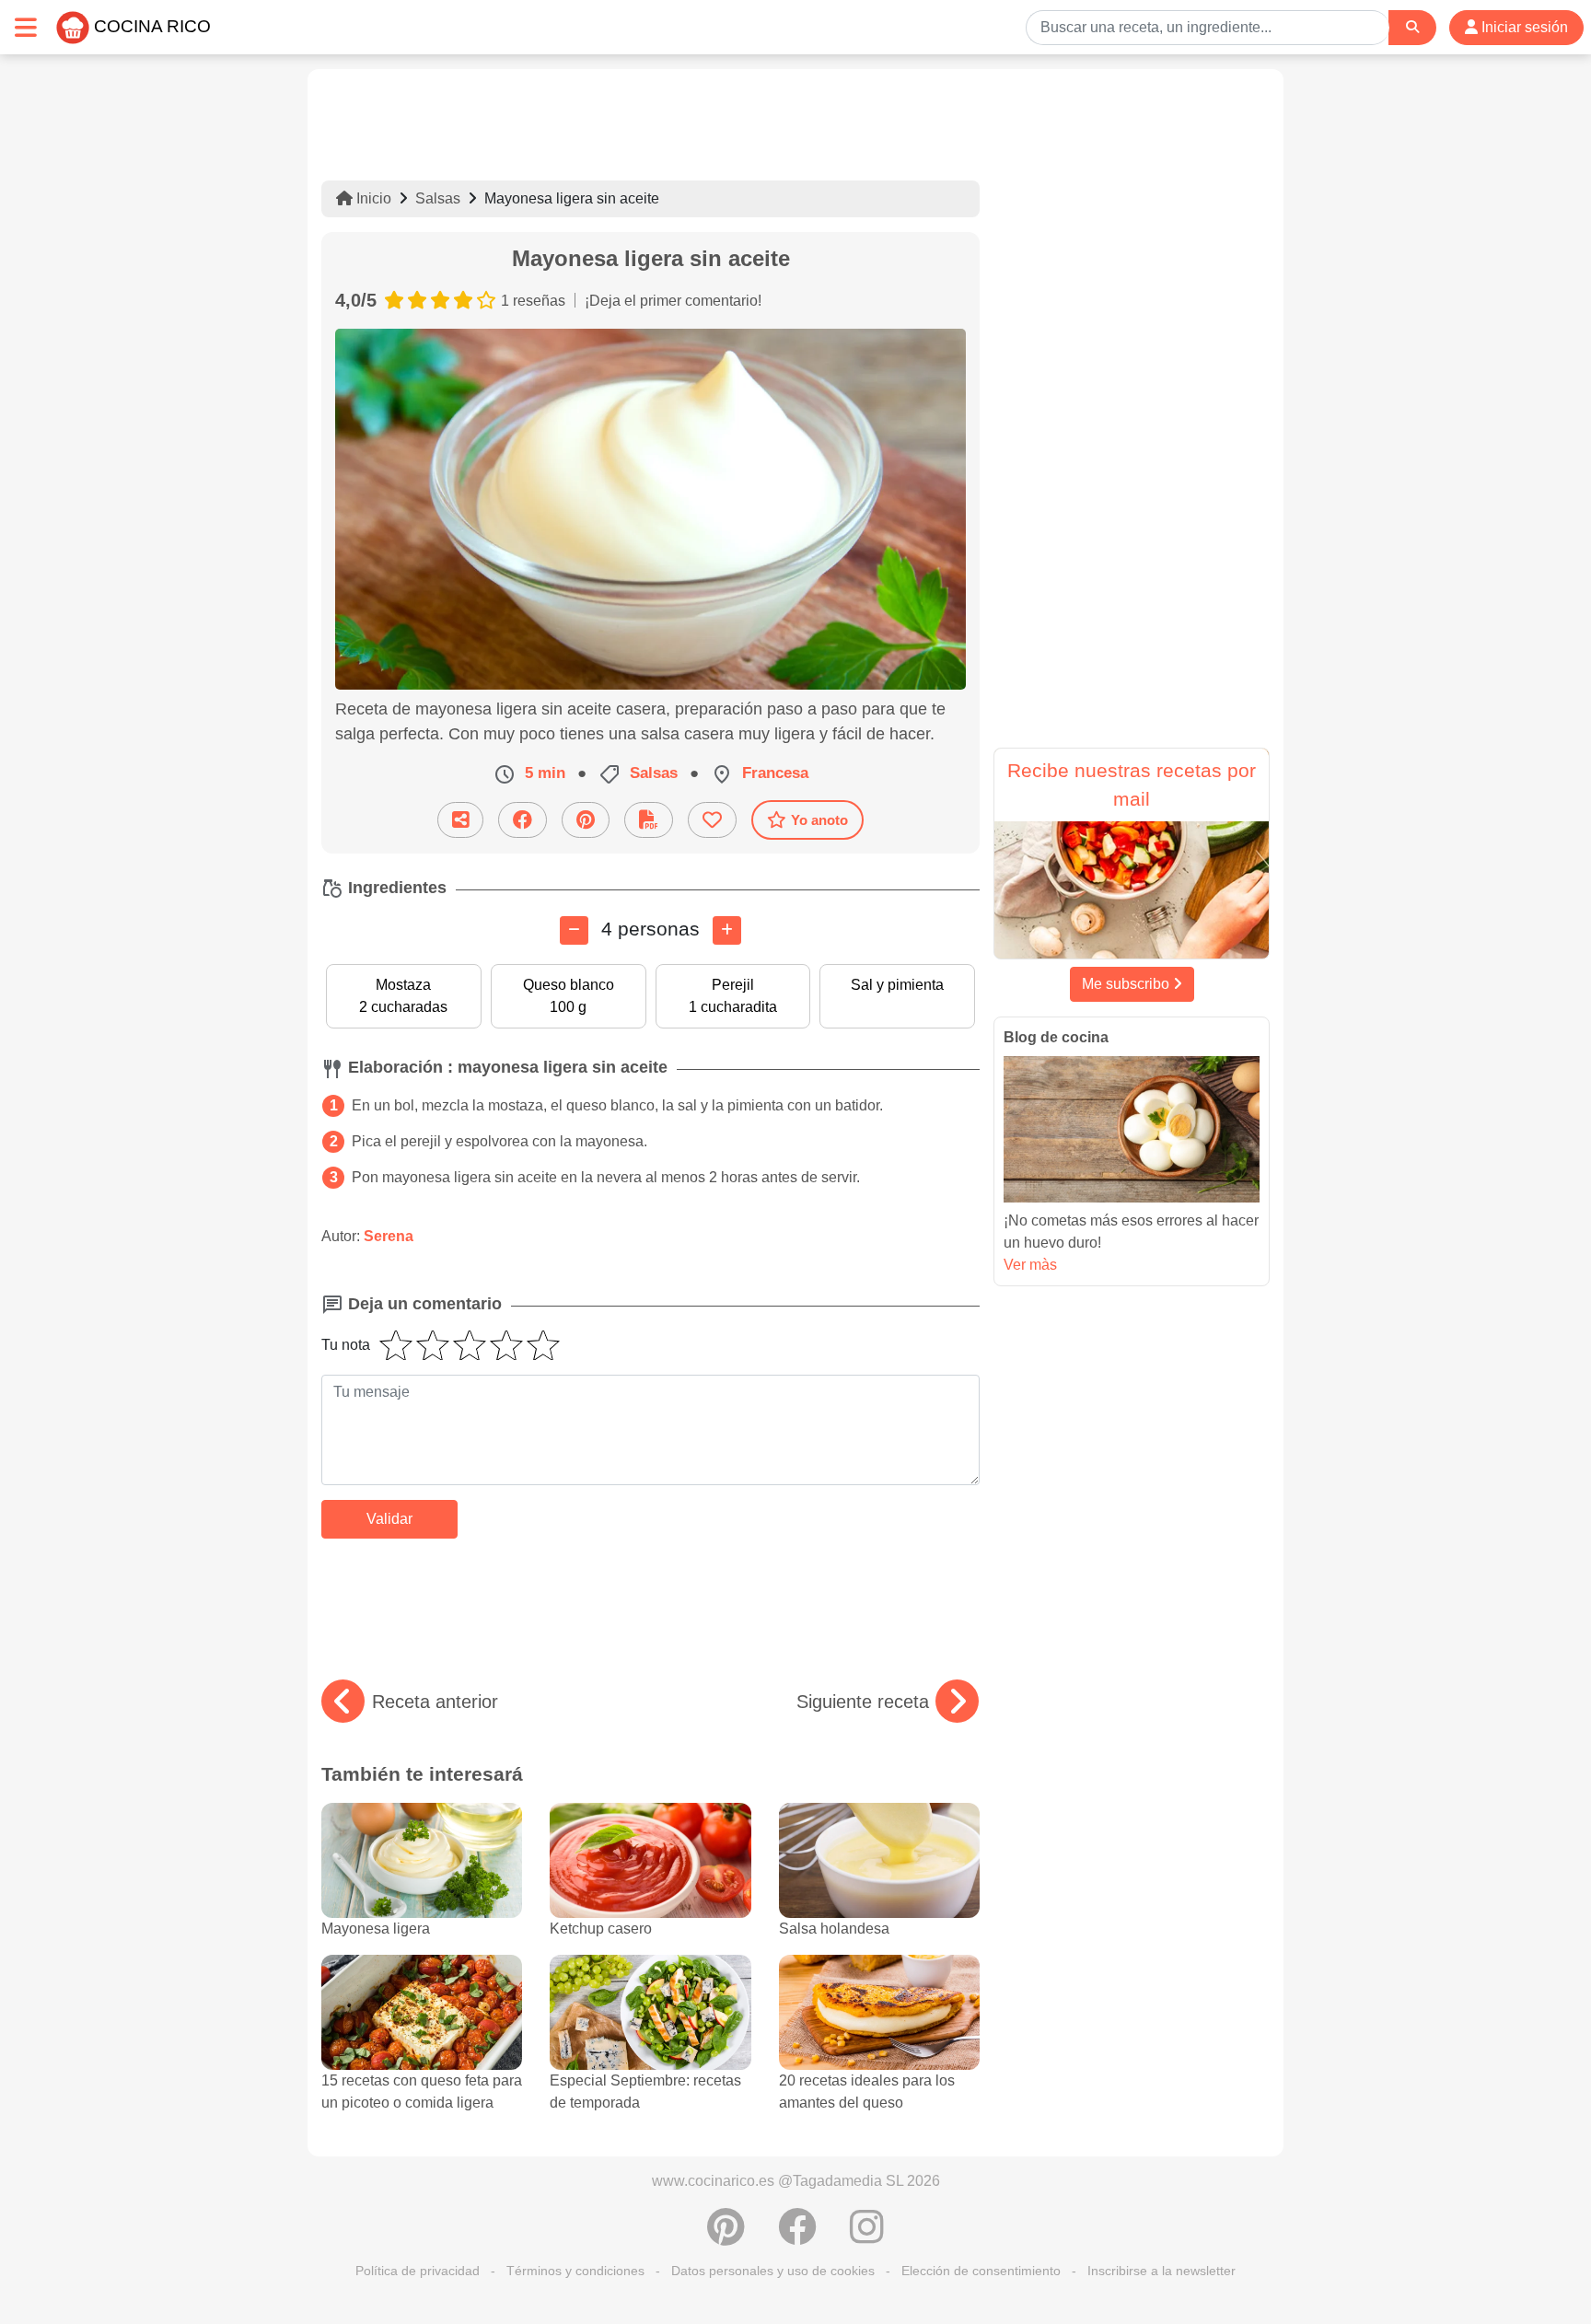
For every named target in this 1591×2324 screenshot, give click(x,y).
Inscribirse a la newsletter (1161, 2271)
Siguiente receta (863, 1702)
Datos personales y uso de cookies (773, 2271)
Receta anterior (435, 1702)
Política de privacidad (418, 2271)
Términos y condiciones (575, 2271)
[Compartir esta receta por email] (460, 820)
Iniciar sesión (1523, 27)
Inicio (372, 198)
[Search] (1412, 27)
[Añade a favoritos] (712, 820)
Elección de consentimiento (981, 2271)
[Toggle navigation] (26, 27)
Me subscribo (1127, 984)
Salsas (438, 198)
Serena (389, 1236)
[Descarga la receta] (649, 820)
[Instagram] (867, 2237)
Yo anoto (819, 820)
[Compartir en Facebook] (523, 820)
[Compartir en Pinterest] (586, 820)
